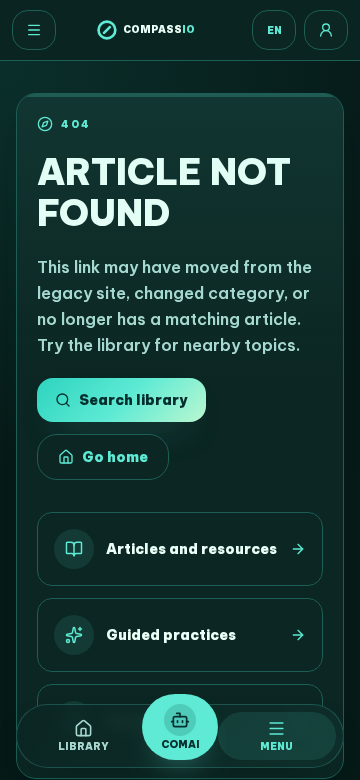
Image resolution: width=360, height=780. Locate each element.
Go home (115, 457)
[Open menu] (34, 30)
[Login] (326, 30)
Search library (133, 400)
